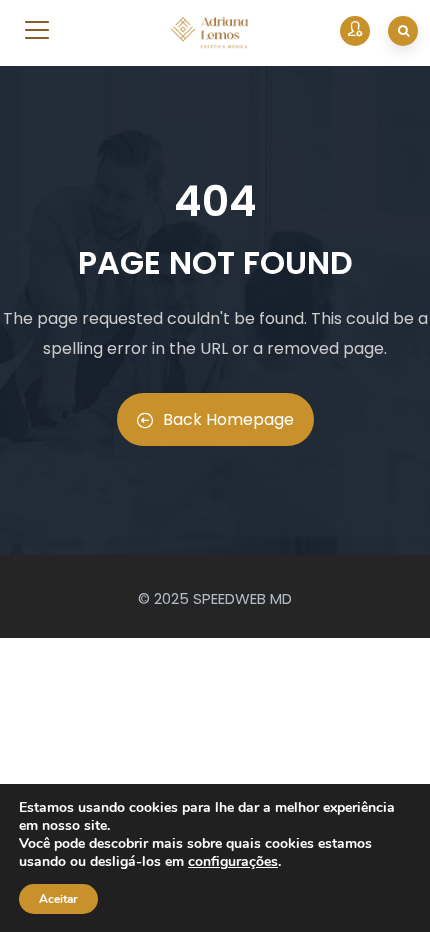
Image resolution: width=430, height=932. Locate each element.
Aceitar (58, 899)
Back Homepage (228, 419)
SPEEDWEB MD (242, 598)
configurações (233, 862)
